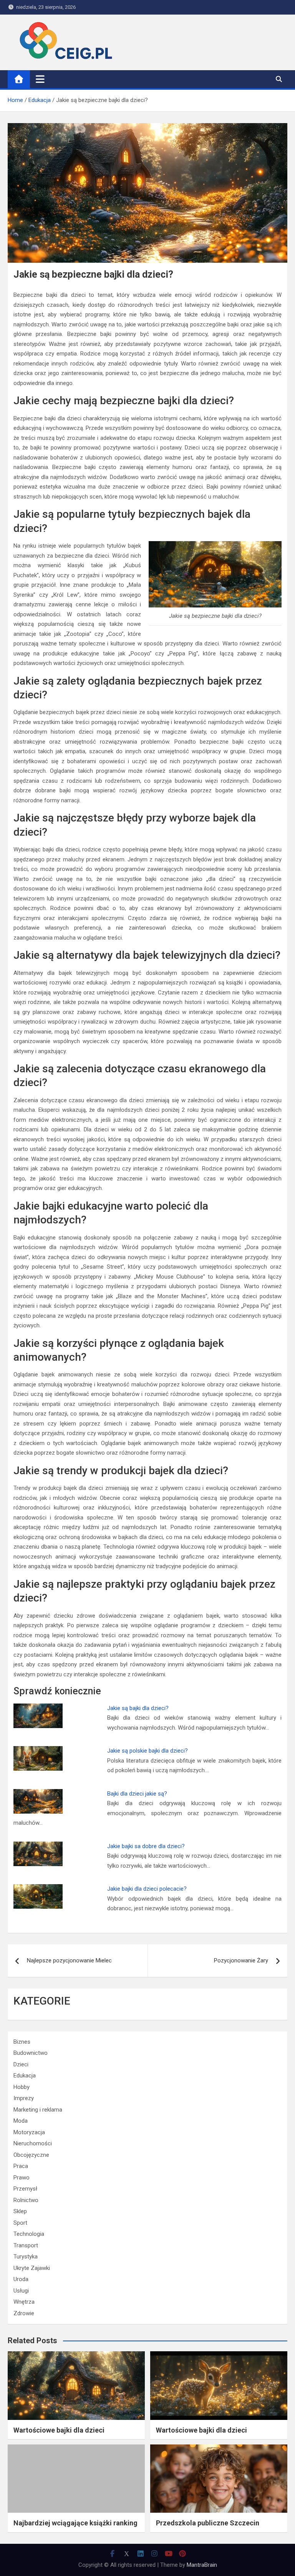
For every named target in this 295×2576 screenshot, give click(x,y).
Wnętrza (24, 2302)
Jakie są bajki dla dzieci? (138, 1708)
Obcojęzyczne (31, 2155)
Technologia (29, 2234)
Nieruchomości (33, 2143)
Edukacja (25, 2076)
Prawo (22, 2178)
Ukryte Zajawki (32, 2268)
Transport (26, 2245)
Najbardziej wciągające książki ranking (75, 2523)
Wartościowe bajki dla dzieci (59, 2430)
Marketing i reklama (38, 2110)
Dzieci (21, 2064)
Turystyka (26, 2257)
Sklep (20, 2211)
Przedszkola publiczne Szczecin (208, 2523)
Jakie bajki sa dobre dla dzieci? (146, 1846)
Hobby (22, 2087)
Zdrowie (24, 2313)
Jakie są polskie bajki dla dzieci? (147, 1751)
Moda (21, 2121)
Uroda (21, 2279)
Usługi (21, 2291)
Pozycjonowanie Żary (241, 1960)
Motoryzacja (29, 2132)
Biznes (22, 2042)
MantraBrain (202, 2565)
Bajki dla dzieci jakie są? (137, 1794)
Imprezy (24, 2098)
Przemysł (25, 2189)
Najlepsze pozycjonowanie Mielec (69, 1960)
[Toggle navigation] (40, 79)
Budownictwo (31, 2053)
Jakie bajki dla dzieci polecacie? (147, 1889)
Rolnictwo (26, 2200)
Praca (21, 2166)
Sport (20, 2223)
